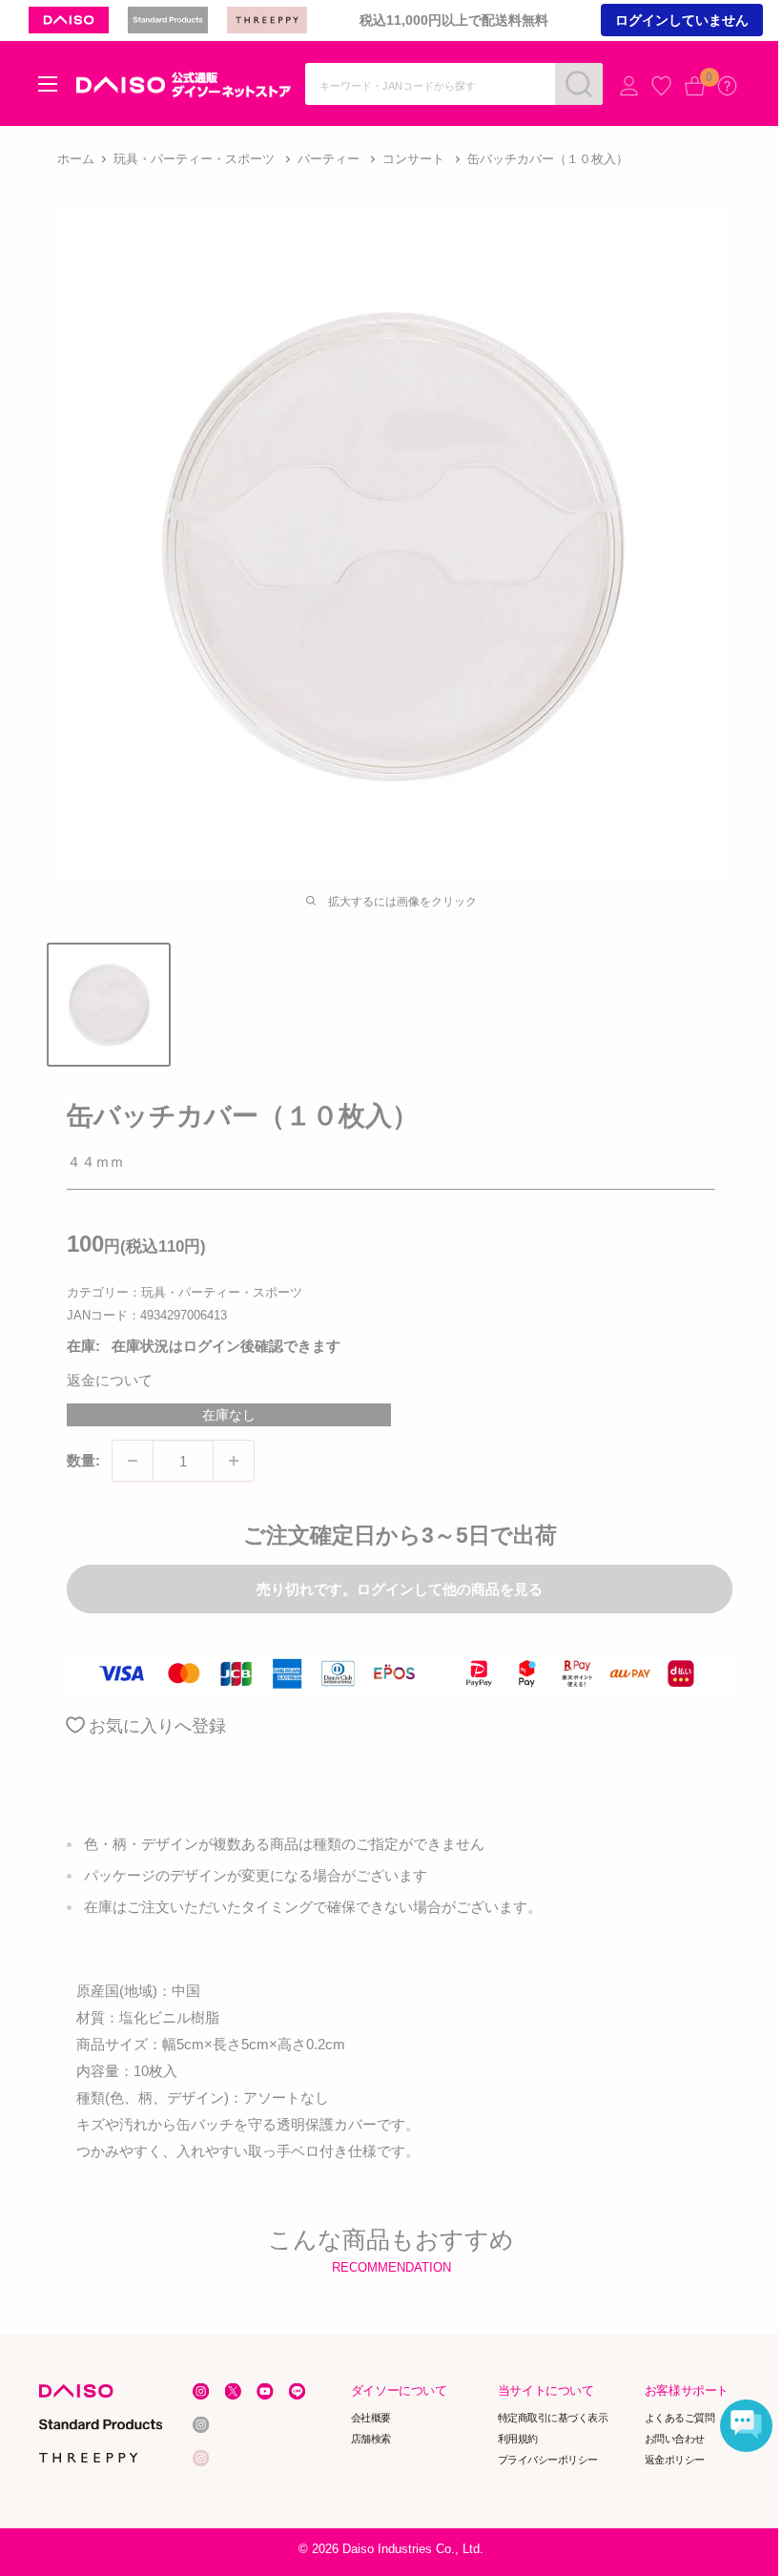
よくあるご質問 (680, 2419)
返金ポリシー (675, 2460)
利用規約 (518, 2439)
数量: (83, 1460)
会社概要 (371, 2419)
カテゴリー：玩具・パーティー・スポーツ (185, 1292)
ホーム (76, 159)
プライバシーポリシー (548, 2460)
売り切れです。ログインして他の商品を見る (400, 1589)
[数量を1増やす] (234, 1461)
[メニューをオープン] (48, 84)
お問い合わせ (675, 2439)
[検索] (579, 84)
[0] (695, 85)
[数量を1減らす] (133, 1461)
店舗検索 (371, 2439)
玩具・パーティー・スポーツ (194, 159)
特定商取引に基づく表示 (553, 2419)
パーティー (329, 159)
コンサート (413, 159)
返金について (110, 1380)
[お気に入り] (661, 85)
